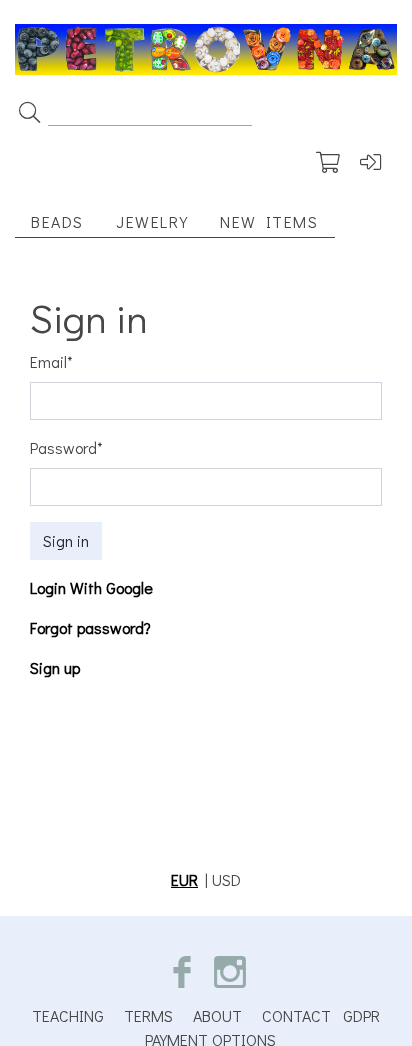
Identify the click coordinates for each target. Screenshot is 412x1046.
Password (66, 447)
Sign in (66, 540)
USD (226, 879)
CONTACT (296, 1015)
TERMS (148, 1015)
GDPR (361, 1015)
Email (51, 361)
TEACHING (68, 1015)
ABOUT (217, 1015)
